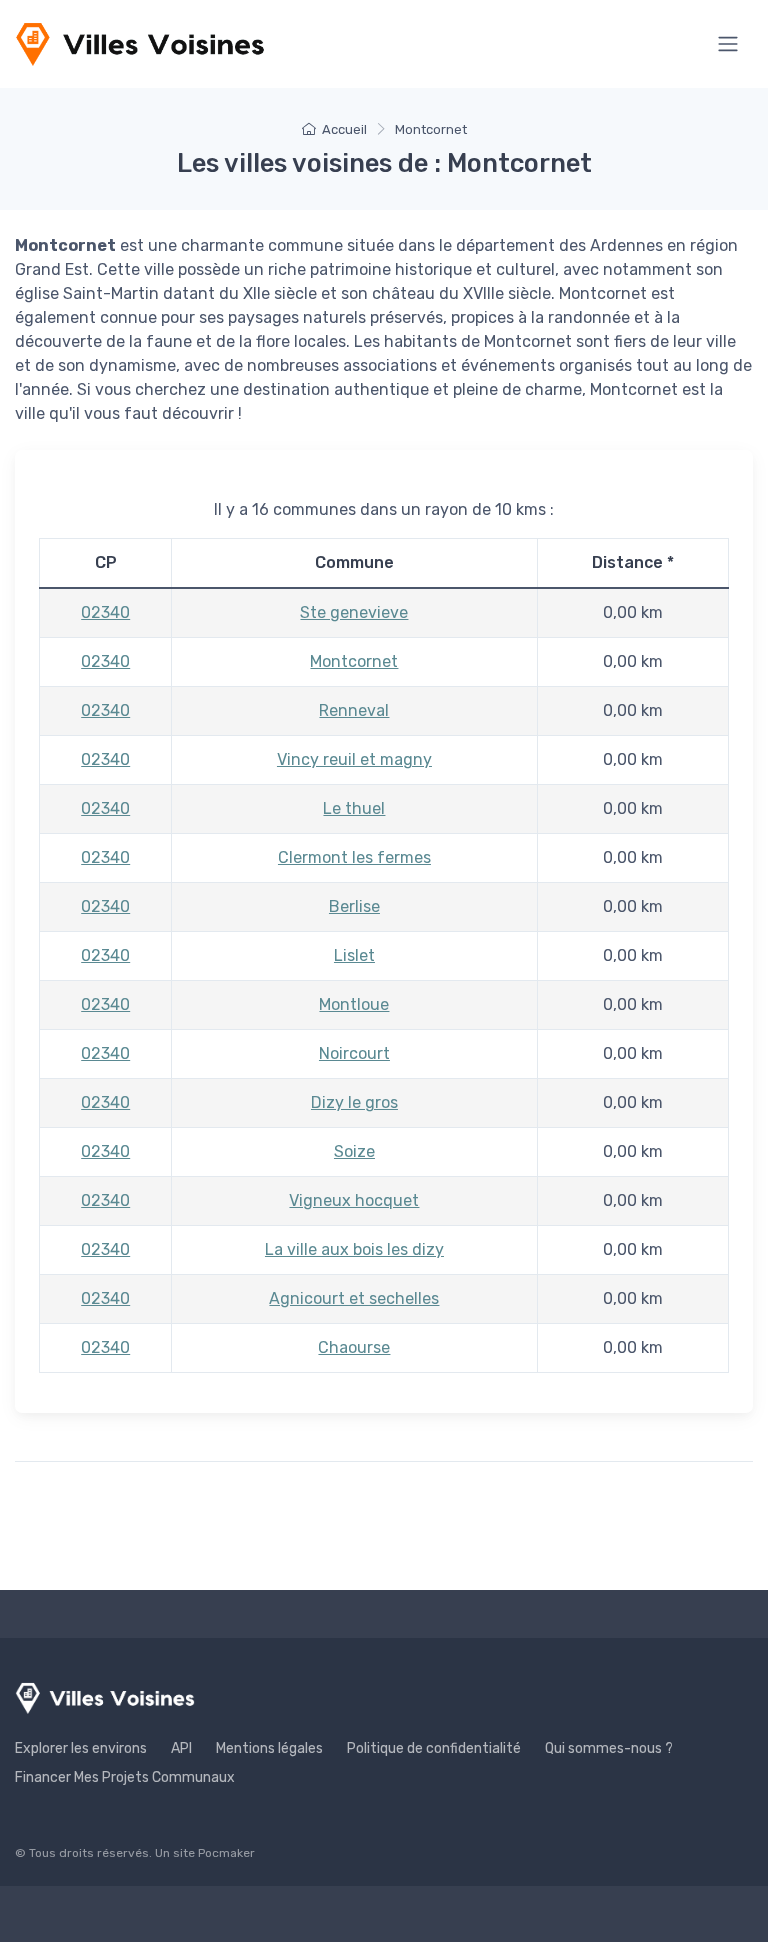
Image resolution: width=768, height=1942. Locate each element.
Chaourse (354, 1347)
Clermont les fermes (354, 857)
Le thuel (354, 808)
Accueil (344, 129)
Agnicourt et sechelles (354, 1298)
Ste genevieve (354, 612)
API (181, 1748)
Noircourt (354, 1053)
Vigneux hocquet (354, 1200)
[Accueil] (140, 44)
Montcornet (354, 661)
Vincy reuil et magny (354, 759)
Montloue (354, 1004)
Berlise (354, 906)
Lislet (354, 955)
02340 (105, 612)
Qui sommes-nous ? (609, 1748)
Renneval (354, 710)
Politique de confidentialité (434, 1748)
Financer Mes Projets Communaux (125, 1777)
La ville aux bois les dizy (354, 1249)
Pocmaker (226, 1853)
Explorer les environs (81, 1748)
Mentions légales (269, 1748)
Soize (354, 1151)
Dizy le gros (354, 1102)
